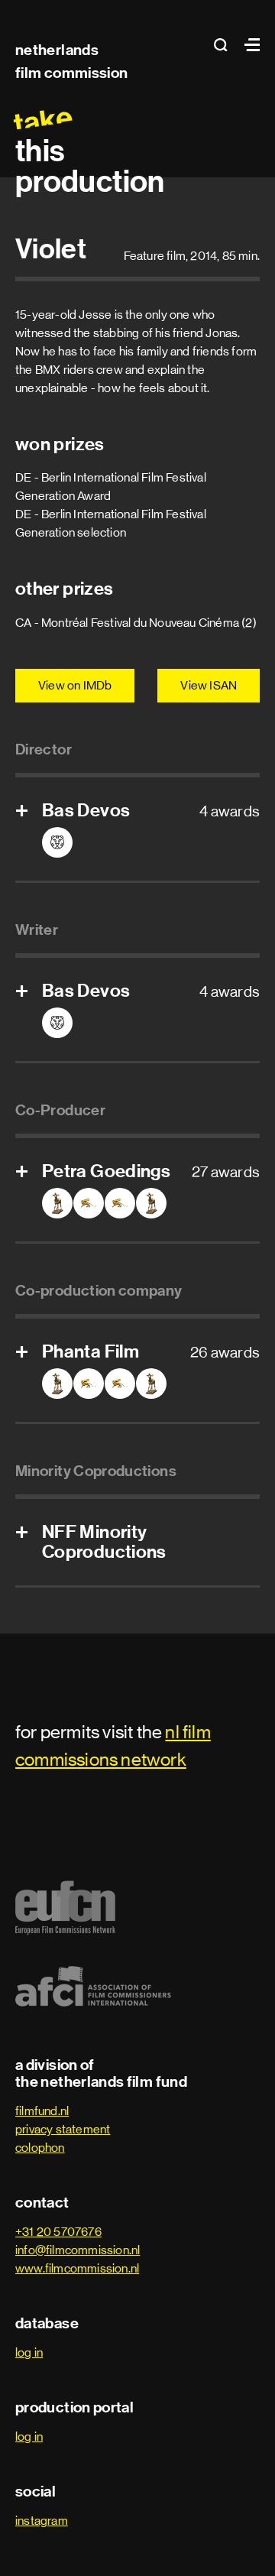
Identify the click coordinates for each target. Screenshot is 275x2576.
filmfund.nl (42, 2111)
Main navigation (248, 45)
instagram (42, 2521)
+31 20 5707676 (58, 2232)
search (225, 45)
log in (29, 2352)
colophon (40, 2148)
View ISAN (209, 685)
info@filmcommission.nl (78, 2250)
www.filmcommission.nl (77, 2268)
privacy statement (63, 2129)
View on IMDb (75, 685)
